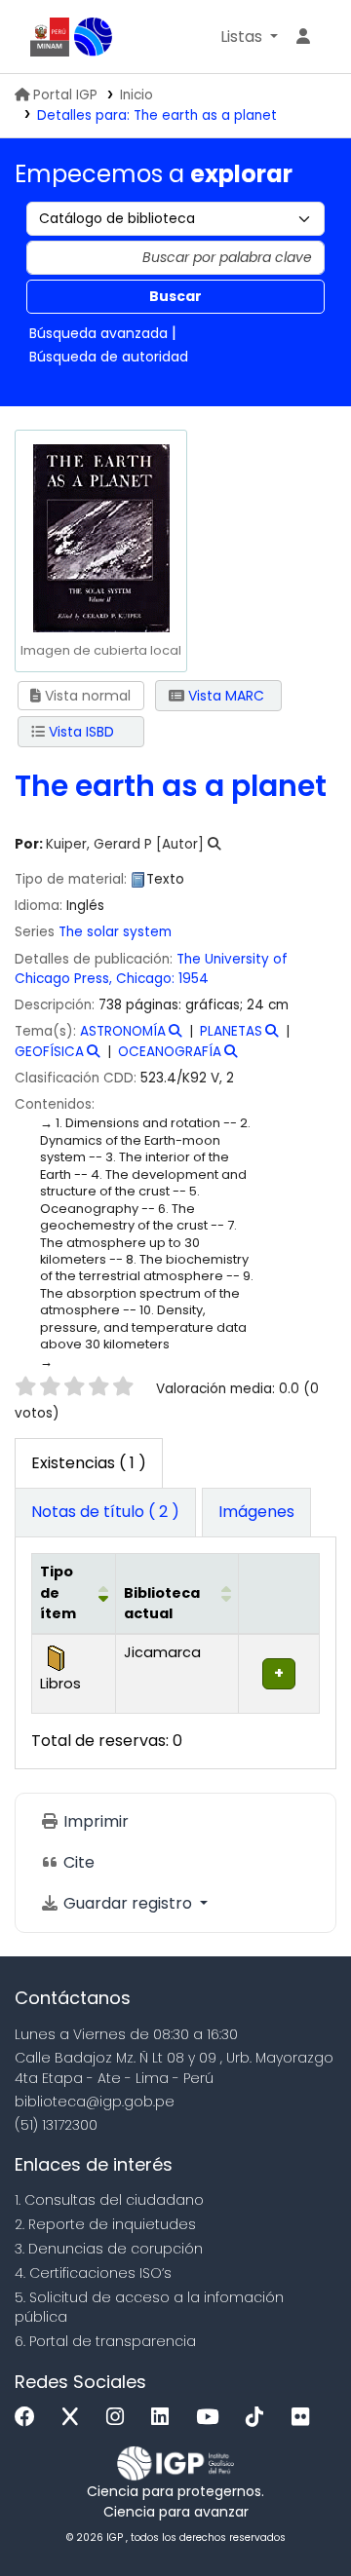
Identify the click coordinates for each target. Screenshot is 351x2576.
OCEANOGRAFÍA (170, 1052)
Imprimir (94, 1821)
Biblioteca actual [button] (162, 1604)
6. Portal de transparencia (105, 2341)
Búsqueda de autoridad (109, 357)
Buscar (175, 296)
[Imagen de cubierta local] (100, 536)
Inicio (136, 95)
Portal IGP (65, 95)
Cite (77, 1862)
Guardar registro (128, 1903)
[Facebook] (30, 2418)
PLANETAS (231, 1031)
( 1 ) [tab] (89, 1463)
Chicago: (145, 979)
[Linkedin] (165, 2418)
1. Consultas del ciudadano (109, 2200)
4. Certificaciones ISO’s (93, 2273)
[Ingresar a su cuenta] (303, 37)
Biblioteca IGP (94, 37)
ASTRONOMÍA (123, 1031)
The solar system (115, 932)
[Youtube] (212, 2418)
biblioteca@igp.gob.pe (95, 2102)
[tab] (105, 1513)
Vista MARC (224, 696)
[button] (249, 37)
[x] (75, 2418)
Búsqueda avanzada (98, 333)
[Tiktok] (259, 2418)
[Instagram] (120, 2418)
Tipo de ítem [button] (58, 1592)
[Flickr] (305, 2418)
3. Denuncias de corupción (109, 2249)
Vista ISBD (79, 732)
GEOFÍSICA (49, 1052)
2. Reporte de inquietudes (105, 2224)
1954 (194, 979)
